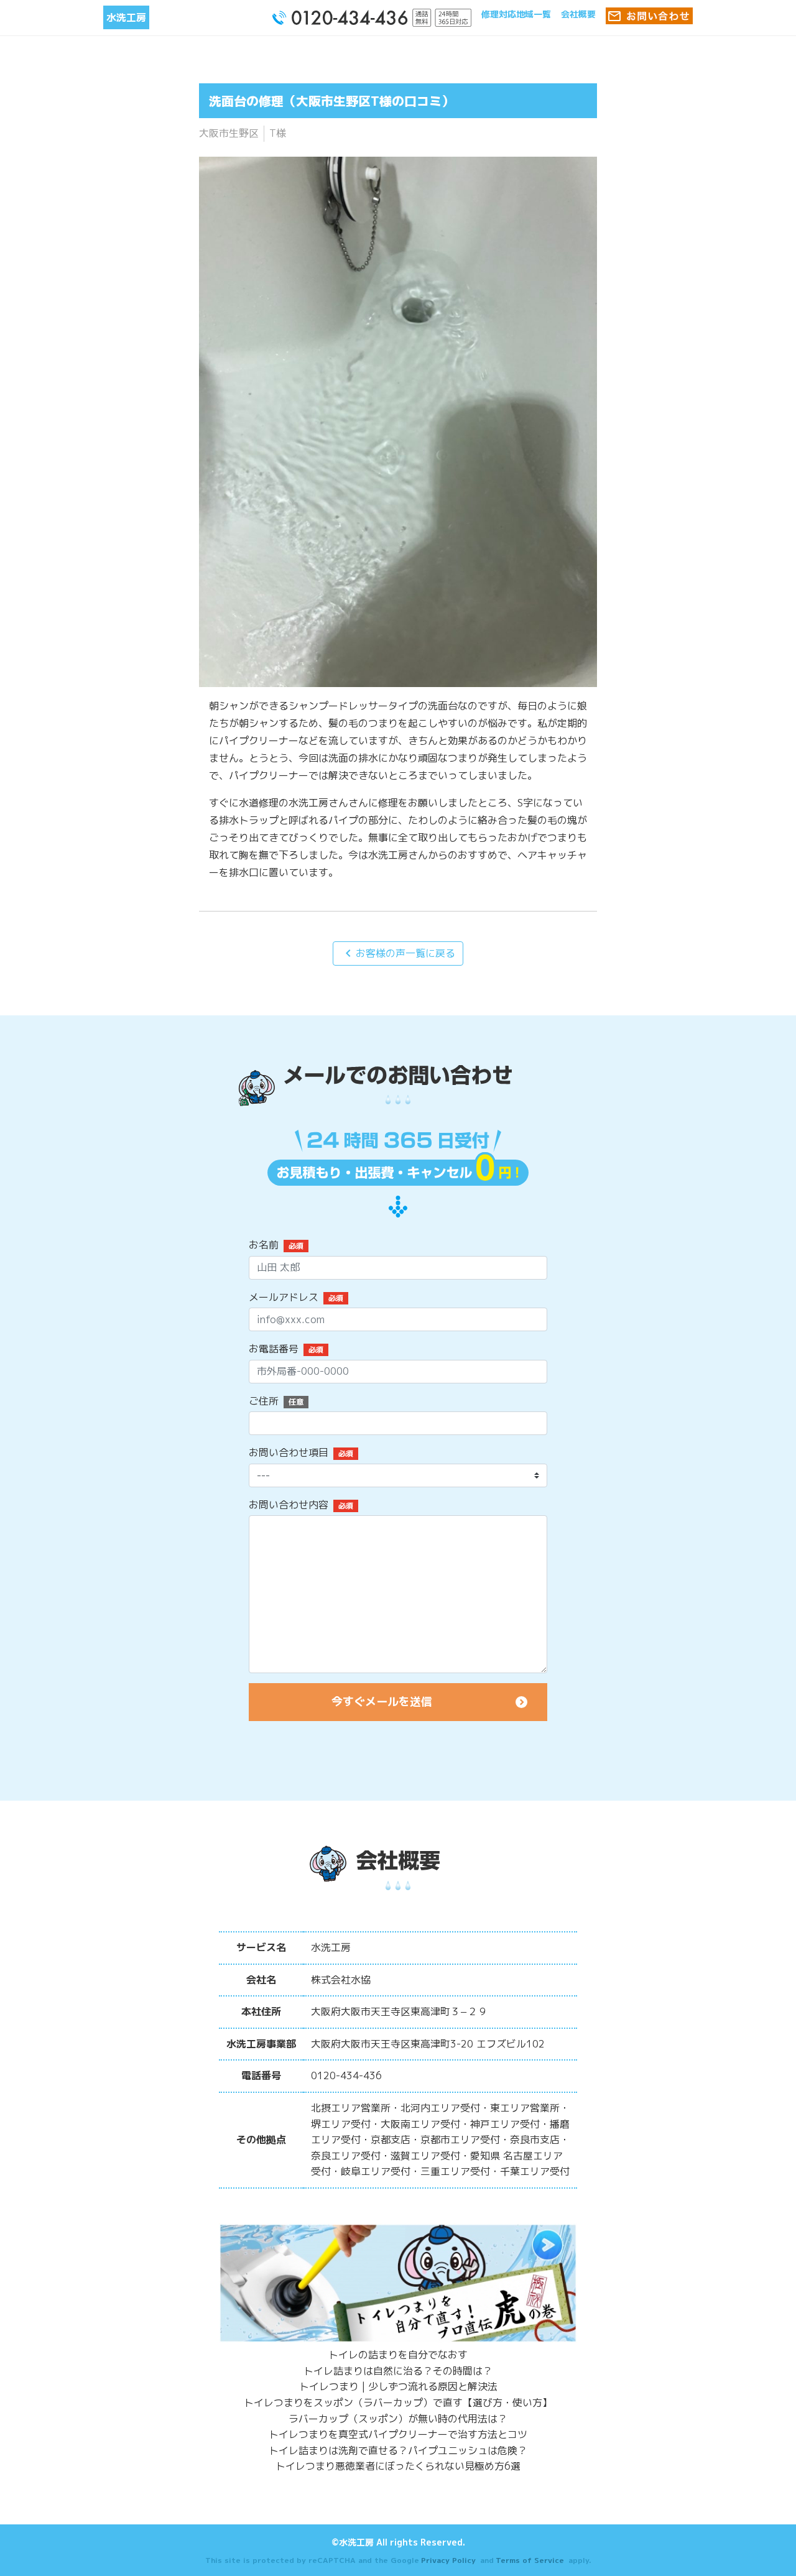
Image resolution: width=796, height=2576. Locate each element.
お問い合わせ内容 (289, 1505)
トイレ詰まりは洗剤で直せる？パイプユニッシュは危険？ (398, 2450)
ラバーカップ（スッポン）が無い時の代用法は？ (398, 2419)
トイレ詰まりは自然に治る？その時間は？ (398, 2371)
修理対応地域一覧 (516, 14)
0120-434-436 (346, 2075)
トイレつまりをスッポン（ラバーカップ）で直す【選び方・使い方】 (398, 2403)
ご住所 (264, 1401)
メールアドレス (284, 1297)
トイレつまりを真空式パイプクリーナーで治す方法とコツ (398, 2434)
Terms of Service (530, 2560)
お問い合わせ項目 (289, 1452)
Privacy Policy (448, 2560)
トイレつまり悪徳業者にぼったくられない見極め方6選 (398, 2466)
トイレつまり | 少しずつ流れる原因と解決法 (398, 2386)
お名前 (264, 1245)
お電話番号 (274, 1349)
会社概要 (578, 14)
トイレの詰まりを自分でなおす (398, 2355)
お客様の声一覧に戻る (398, 953)
